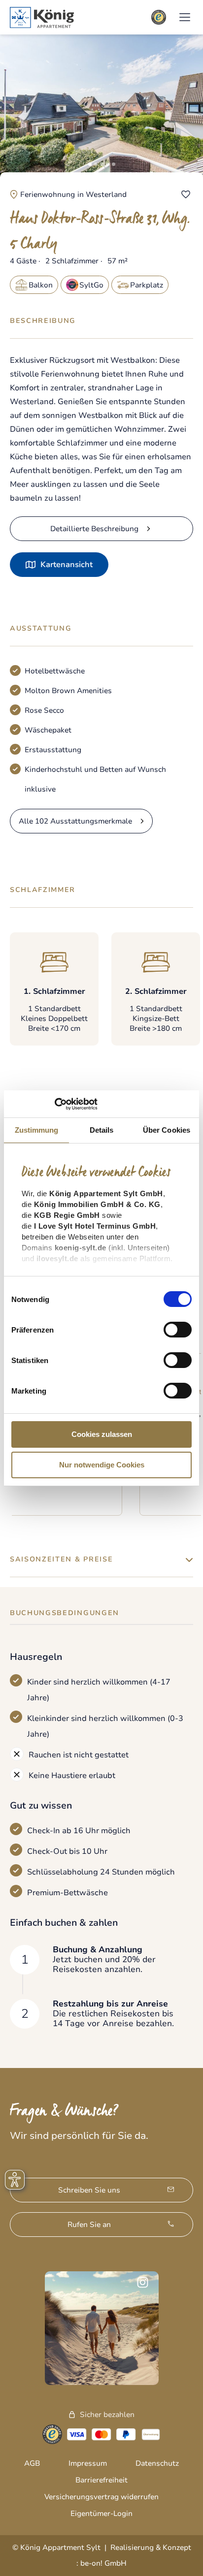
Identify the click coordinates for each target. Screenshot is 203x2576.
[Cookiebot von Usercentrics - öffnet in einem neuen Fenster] (54, 1104)
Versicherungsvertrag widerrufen (101, 2497)
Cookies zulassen (102, 1434)
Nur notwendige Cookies (102, 1465)
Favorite (186, 194)
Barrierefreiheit (101, 2480)
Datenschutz (157, 2463)
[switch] (178, 1330)
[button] (185, 17)
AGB (32, 2463)
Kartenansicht (67, 565)
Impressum (88, 2463)
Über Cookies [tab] (167, 1130)
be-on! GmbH (103, 2563)
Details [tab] (102, 1130)
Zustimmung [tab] (37, 1130)
